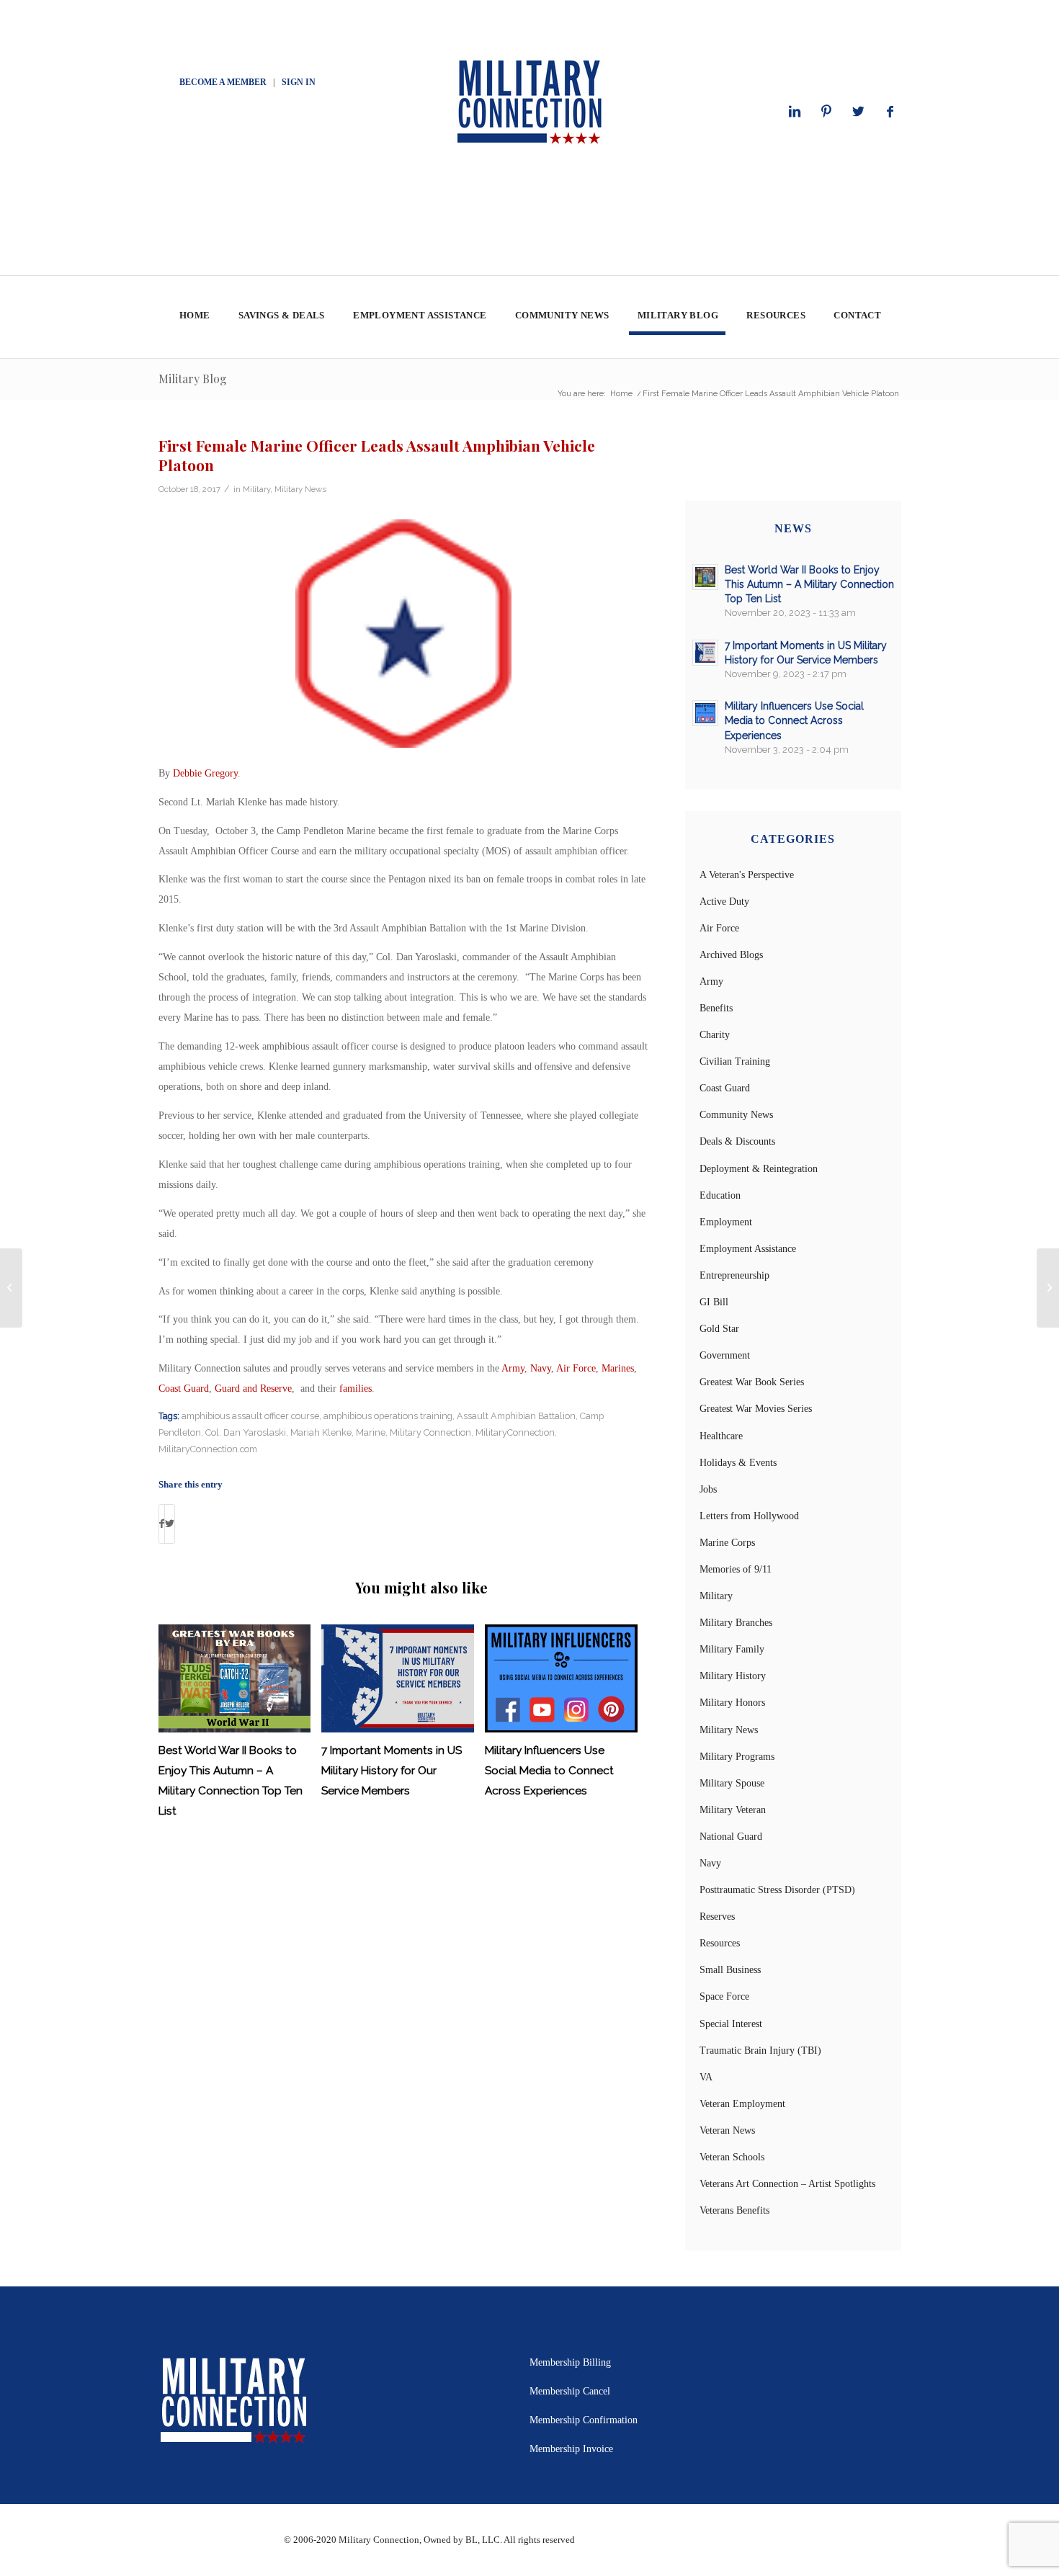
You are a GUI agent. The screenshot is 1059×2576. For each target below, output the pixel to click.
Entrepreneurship (734, 1275)
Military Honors (732, 1703)
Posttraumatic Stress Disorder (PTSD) (777, 1890)
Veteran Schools (732, 2157)
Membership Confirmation (584, 2420)
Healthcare (721, 1436)
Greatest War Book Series (752, 1382)
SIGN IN (299, 82)
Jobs (708, 1489)
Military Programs (737, 1757)
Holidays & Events (738, 1463)
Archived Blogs (731, 955)
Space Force (724, 1996)
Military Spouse (732, 1783)
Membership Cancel (570, 2391)
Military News (300, 489)
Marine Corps (727, 1543)
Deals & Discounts (737, 1141)
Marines (618, 1368)
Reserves (717, 1917)
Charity (715, 1035)
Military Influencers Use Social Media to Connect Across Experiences (549, 1771)
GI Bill (714, 1302)
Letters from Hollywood (749, 1516)
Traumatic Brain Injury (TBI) (760, 2050)
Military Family (732, 1649)
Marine (371, 1432)
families (356, 1388)
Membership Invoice (571, 2449)
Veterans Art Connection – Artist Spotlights (787, 2184)
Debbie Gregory (205, 773)
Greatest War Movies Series (756, 1409)
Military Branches (736, 1623)
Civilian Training (735, 1061)
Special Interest (731, 2024)
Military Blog (193, 379)
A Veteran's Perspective (747, 875)
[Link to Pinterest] (826, 112)
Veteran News (727, 2130)
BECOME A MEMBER (223, 82)
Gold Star (719, 1329)
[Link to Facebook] (890, 112)
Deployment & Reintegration (759, 1169)
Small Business (730, 1970)
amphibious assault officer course (250, 1416)
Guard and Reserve (253, 1388)
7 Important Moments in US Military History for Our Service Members (392, 1771)
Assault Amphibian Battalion (516, 1416)
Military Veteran (733, 1810)
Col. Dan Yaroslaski (246, 1432)
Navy (541, 1368)
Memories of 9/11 (736, 1569)
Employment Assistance (748, 1249)
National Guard (731, 1837)
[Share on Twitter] (170, 1524)
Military (256, 489)
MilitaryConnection (515, 1432)
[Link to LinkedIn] (795, 112)
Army (513, 1368)
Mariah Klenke (321, 1432)
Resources (720, 1943)
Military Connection (430, 1432)
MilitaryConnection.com (208, 1449)
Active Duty (724, 902)
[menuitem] (194, 317)
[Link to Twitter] (858, 112)
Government (725, 1355)
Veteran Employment (742, 2104)
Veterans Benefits (734, 2210)
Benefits (716, 1008)
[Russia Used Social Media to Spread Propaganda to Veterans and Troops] (11, 1288)
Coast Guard (184, 1388)
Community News (736, 1115)
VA (706, 2077)
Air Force (576, 1368)
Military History (733, 1676)
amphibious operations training (388, 1416)
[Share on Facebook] (162, 1524)
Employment (726, 1222)
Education (720, 1195)
